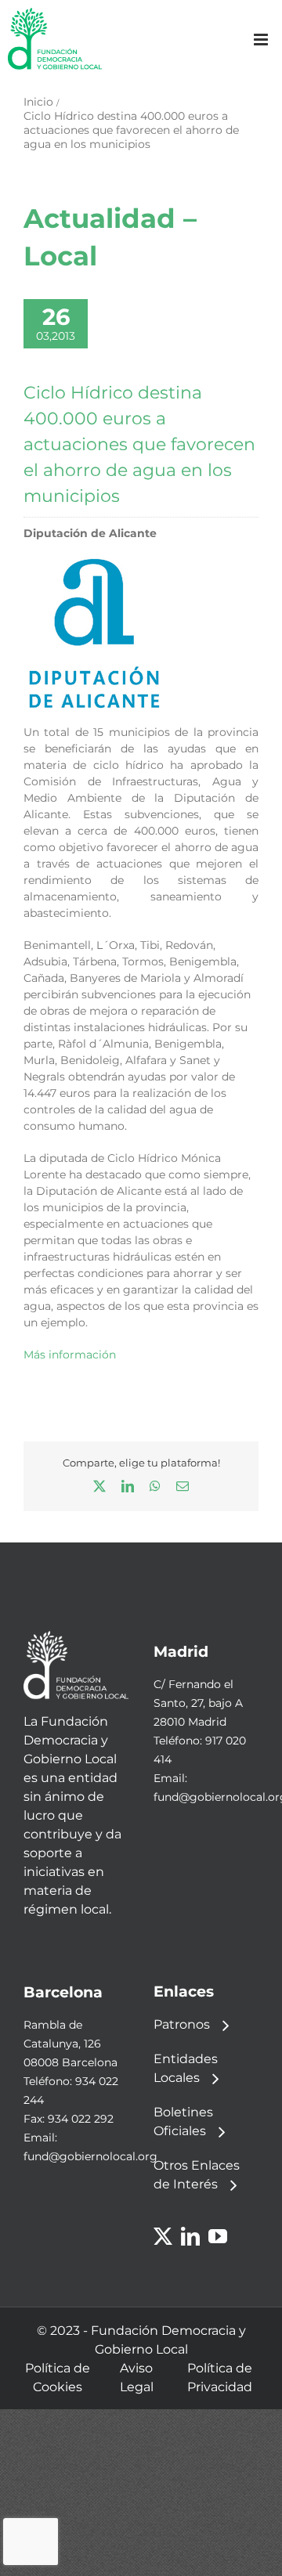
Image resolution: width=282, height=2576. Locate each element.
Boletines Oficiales (183, 2121)
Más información (70, 1355)
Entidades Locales (186, 2068)
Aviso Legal (137, 2378)
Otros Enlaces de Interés (197, 2175)
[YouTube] (218, 2236)
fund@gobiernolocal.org (90, 2156)
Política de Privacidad (220, 2378)
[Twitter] (163, 2236)
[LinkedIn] (190, 2236)
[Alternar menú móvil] (262, 40)
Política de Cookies (58, 2378)
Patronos (182, 2024)
